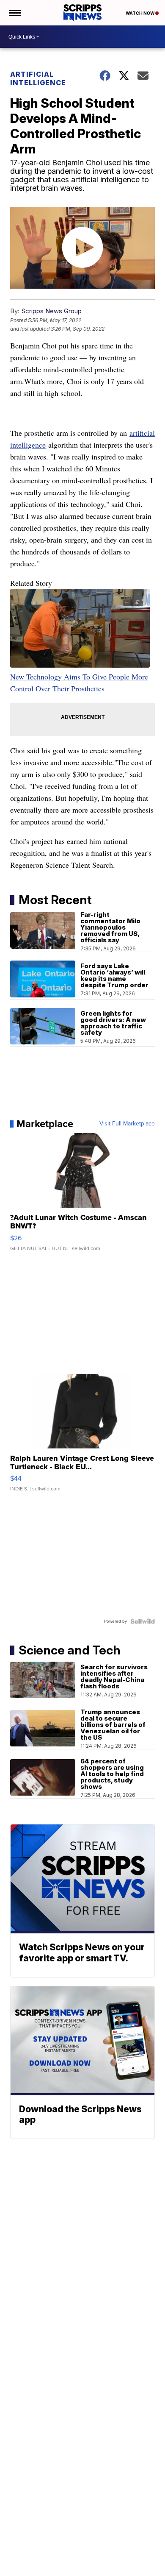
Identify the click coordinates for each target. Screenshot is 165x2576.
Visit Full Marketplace (127, 1124)
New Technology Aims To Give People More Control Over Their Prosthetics (79, 682)
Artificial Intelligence (38, 78)
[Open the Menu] (14, 13)
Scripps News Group (51, 311)
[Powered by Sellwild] (143, 1621)
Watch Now (140, 13)
